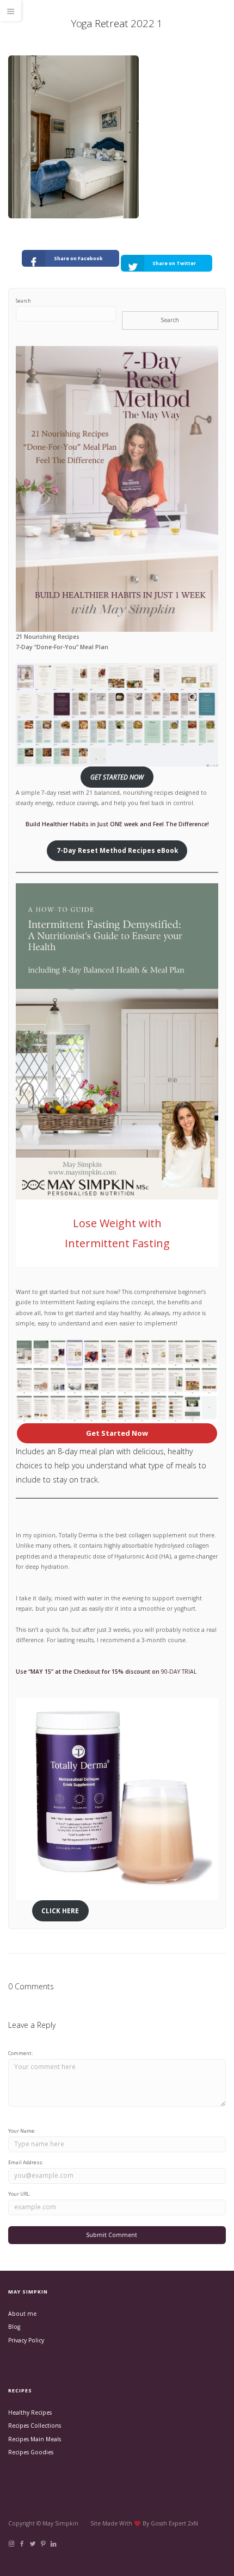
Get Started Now (117, 1433)
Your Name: (22, 2131)
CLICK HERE (60, 1911)
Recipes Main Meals (35, 2439)
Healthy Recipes (30, 2412)
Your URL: (19, 2194)
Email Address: (26, 2162)
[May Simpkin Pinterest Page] (43, 2544)
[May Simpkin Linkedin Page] (53, 2544)
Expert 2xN (183, 2523)
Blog (14, 2327)
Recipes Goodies (31, 2452)
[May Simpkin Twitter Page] (32, 2544)
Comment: (20, 2053)
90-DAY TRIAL (179, 1672)
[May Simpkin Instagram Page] (11, 2544)
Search (23, 301)
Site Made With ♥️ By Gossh (130, 2523)
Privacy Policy (26, 2340)
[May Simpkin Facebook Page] (21, 2544)
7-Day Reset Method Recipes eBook (117, 850)
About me (22, 2314)
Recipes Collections (35, 2426)
